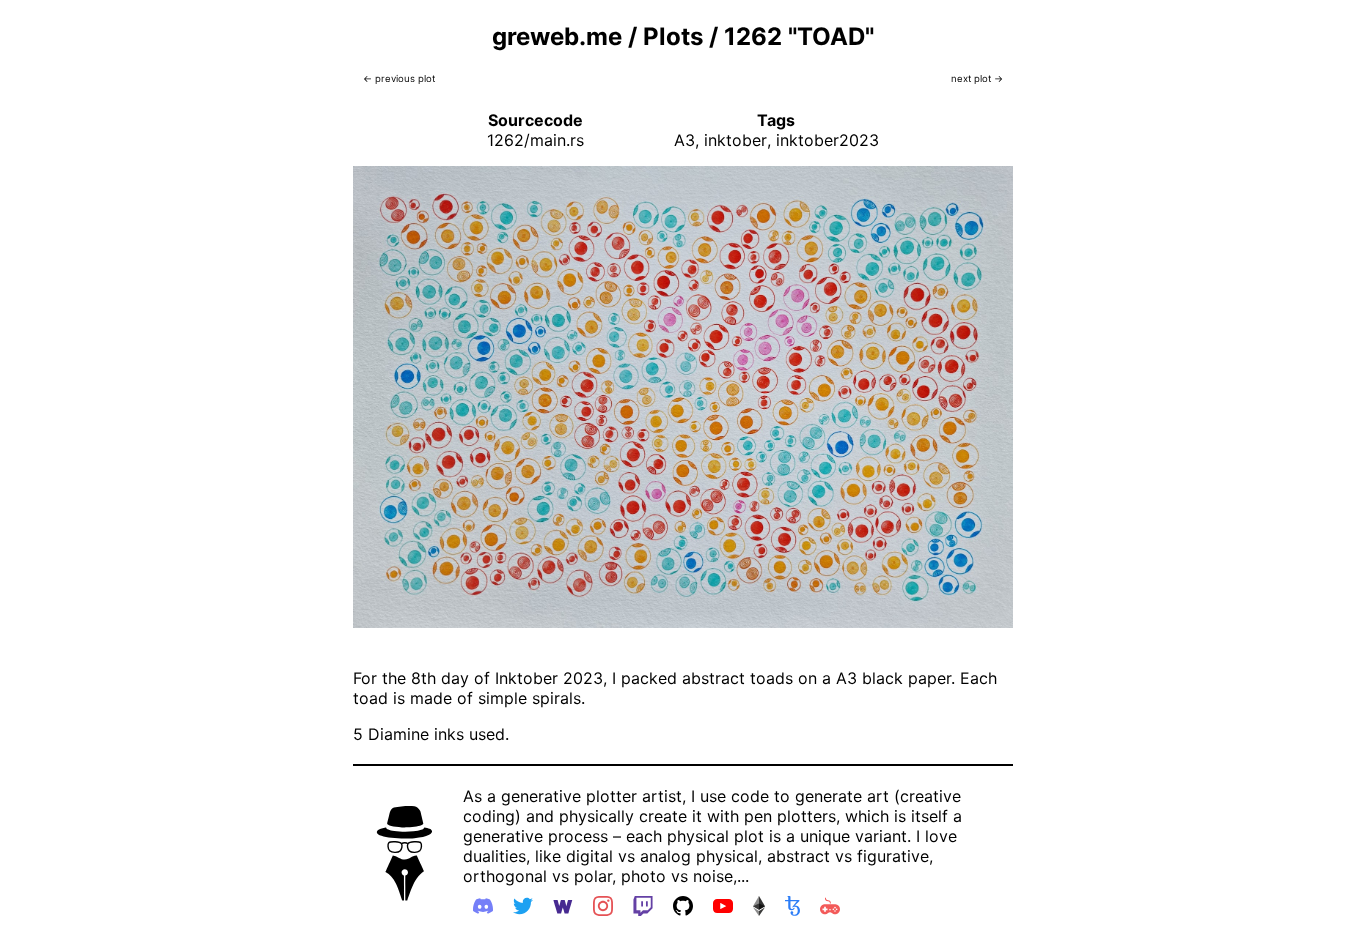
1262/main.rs (535, 140)
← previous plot (399, 78)
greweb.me (557, 36)
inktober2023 (827, 140)
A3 (684, 140)
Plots (673, 36)
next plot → (977, 78)
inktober (735, 140)
